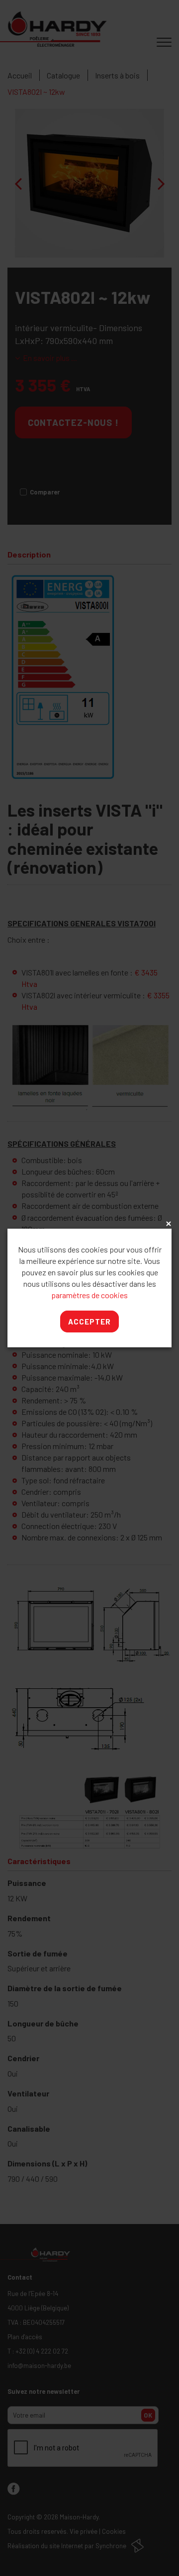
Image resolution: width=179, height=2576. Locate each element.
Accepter (89, 1322)
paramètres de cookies (89, 1295)
